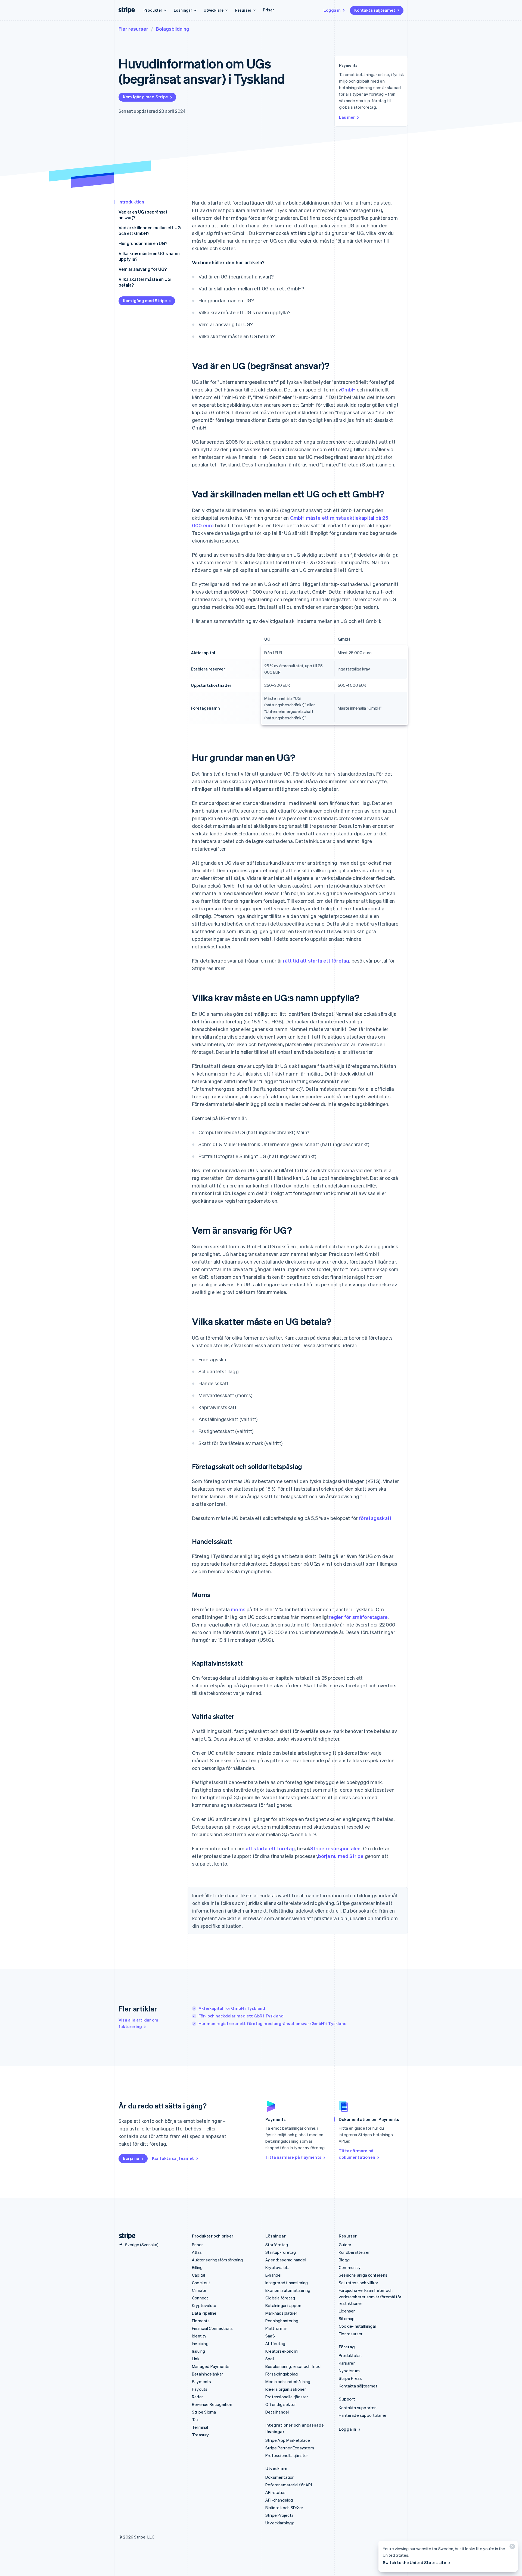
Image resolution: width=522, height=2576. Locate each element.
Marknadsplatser (281, 2313)
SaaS (270, 2336)
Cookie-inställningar (358, 2326)
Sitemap (347, 2318)
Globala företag (280, 2298)
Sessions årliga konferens (363, 2275)
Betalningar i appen (283, 2305)
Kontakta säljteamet (375, 10)
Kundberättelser (354, 2252)
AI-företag (275, 2343)
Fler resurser (133, 29)
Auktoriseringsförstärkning (217, 2260)
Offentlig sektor (281, 2404)
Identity (199, 2336)
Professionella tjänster (287, 2397)
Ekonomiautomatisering (288, 2290)
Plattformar (276, 2328)
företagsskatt (375, 1518)
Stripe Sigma (204, 2412)
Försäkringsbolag (282, 2374)
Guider (345, 2245)
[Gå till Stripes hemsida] (125, 2236)
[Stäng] (511, 2548)
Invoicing (200, 2343)
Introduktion (131, 202)
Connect (200, 2298)
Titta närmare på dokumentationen (357, 2154)
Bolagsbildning (173, 29)
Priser (268, 10)
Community (350, 2267)
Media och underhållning (288, 2381)
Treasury (201, 2435)
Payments (202, 2381)
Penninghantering (282, 2321)
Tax (195, 2420)
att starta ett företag (270, 1848)
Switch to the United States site (414, 2562)
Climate (199, 2290)
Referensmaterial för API (289, 2485)
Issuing (198, 2351)
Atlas (197, 2252)
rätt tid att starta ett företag (316, 960)
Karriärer (347, 2363)
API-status (275, 2492)
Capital (198, 2275)
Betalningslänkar (207, 2374)
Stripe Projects (279, 2515)
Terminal (200, 2427)
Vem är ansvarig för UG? (143, 269)
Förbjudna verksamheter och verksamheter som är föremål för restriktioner (370, 2297)
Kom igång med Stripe (145, 97)
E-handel (274, 2275)
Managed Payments (211, 2366)
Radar (197, 2397)
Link (196, 2359)
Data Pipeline (204, 2313)
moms (238, 1609)
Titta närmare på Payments (293, 2157)
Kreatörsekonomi (282, 2351)
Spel (270, 2359)
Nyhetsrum (349, 2371)
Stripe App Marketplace (288, 2440)
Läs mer (347, 117)
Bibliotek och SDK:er (284, 2508)
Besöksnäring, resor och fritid (293, 2366)
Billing (197, 2267)
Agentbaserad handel (286, 2260)
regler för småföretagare (358, 1617)
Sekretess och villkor (358, 2283)
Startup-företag (281, 2252)
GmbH (348, 389)
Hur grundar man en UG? (143, 243)
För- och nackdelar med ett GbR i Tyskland (241, 2016)
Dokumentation (280, 2477)
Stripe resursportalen (335, 1848)
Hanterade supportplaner (363, 2415)
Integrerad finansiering (287, 2283)
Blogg (344, 2260)
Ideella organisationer (286, 2389)
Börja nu (131, 2158)
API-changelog (279, 2500)
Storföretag (277, 2245)
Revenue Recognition (212, 2404)
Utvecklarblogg (280, 2523)
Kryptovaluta (204, 2305)
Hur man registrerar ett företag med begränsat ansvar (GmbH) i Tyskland (273, 2023)
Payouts (200, 2389)
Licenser (347, 2311)
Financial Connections (212, 2328)
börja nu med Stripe (341, 1856)
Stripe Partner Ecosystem (290, 2448)
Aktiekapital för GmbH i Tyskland (232, 2008)
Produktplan (350, 2355)
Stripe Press (350, 2378)
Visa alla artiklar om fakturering (138, 2023)
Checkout (201, 2283)
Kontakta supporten (358, 2408)
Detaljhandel (277, 2412)
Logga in (332, 10)
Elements (201, 2321)
